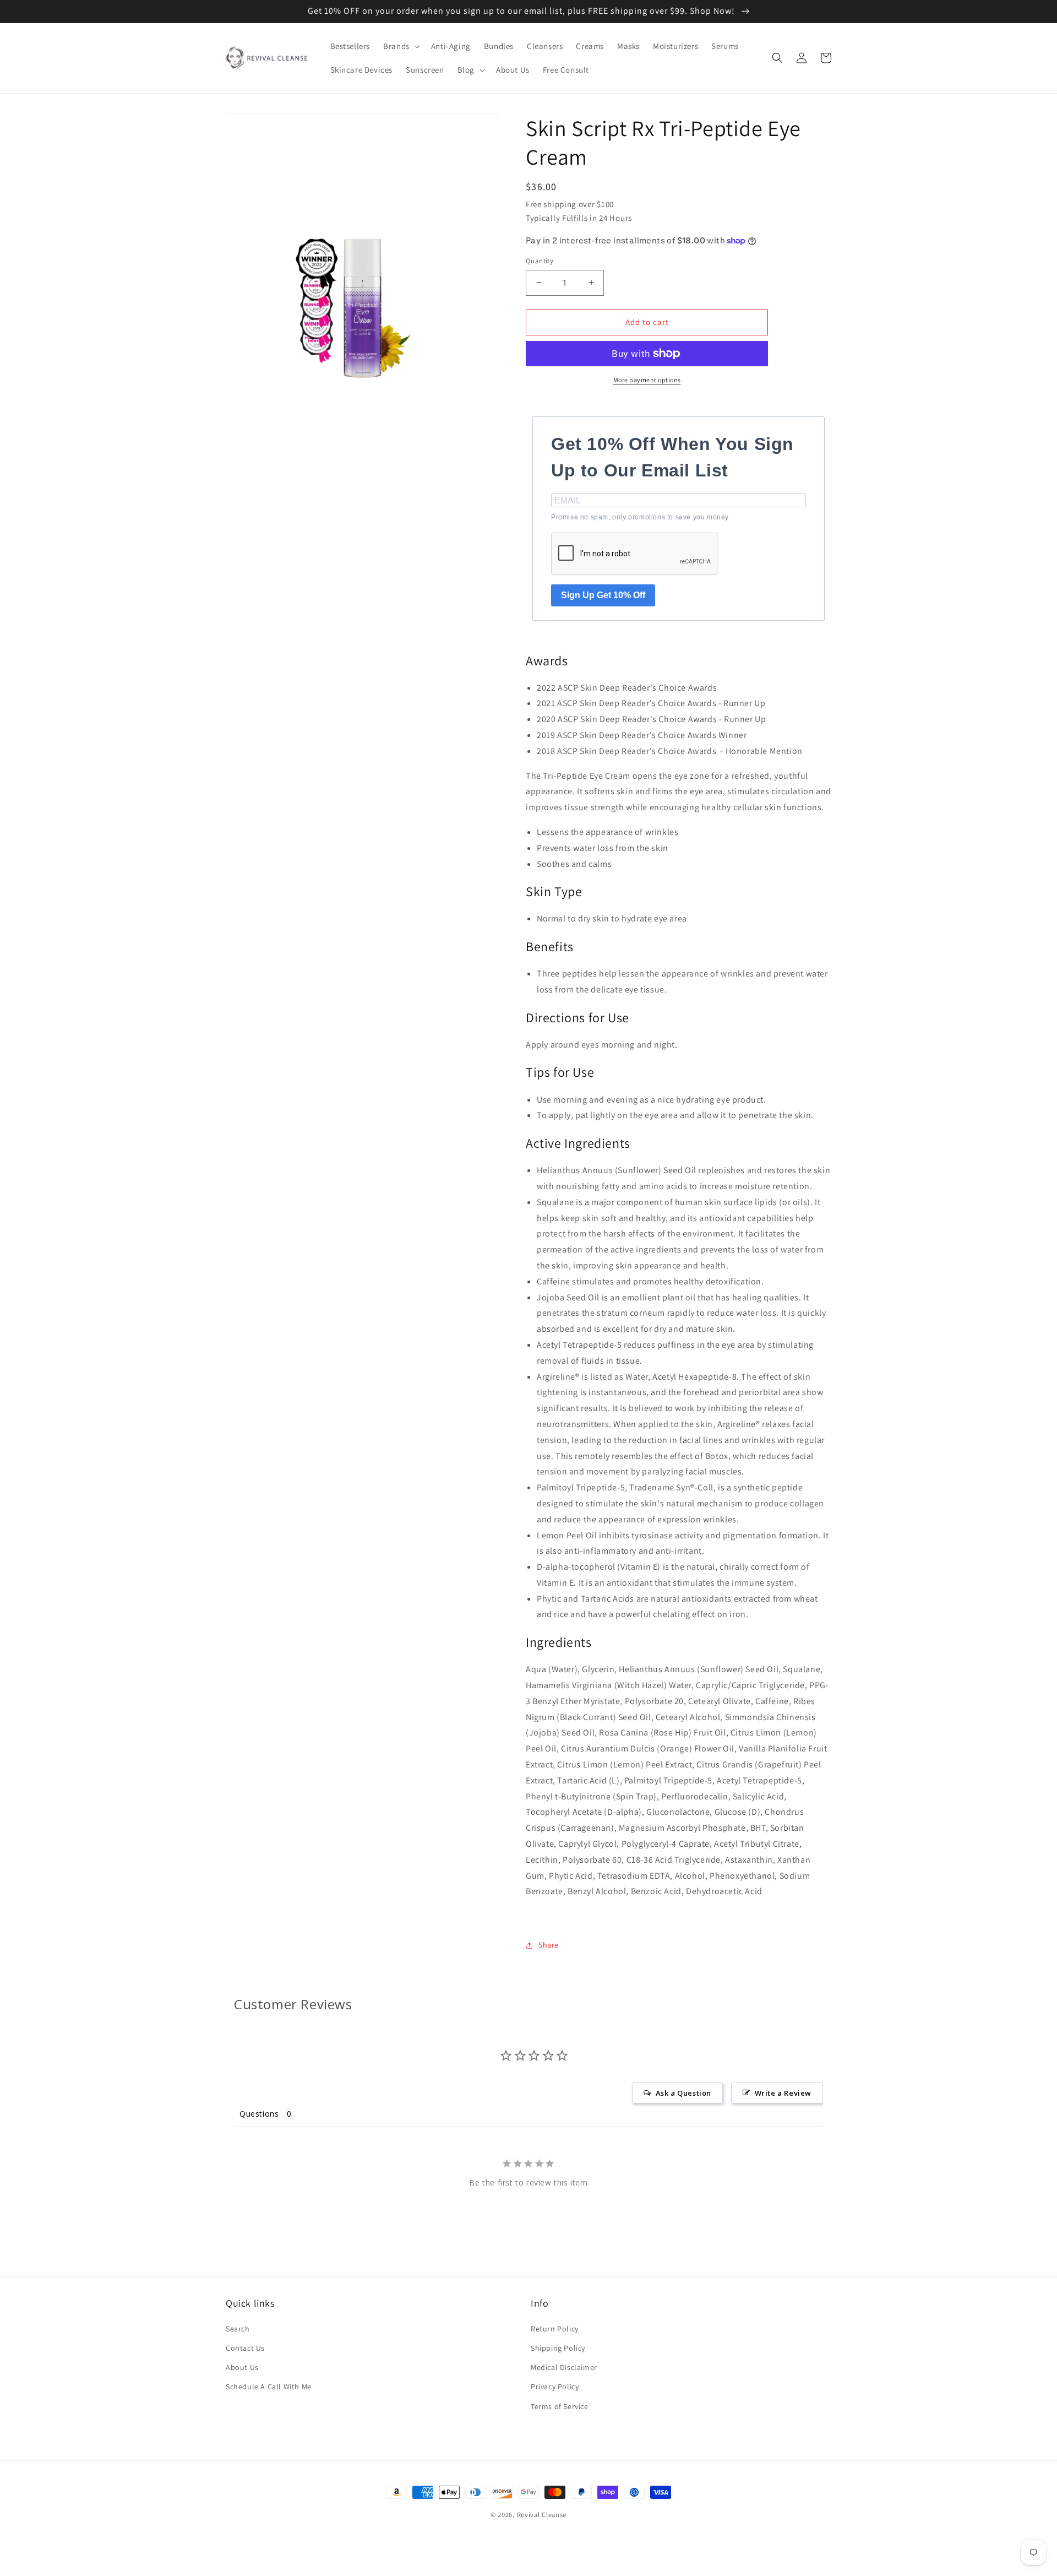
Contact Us (245, 2348)
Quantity (540, 261)
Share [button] (549, 1945)
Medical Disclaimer (564, 2367)
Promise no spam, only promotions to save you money (640, 517)
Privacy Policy (555, 2387)
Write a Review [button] (783, 2093)
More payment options (647, 380)
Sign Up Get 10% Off (603, 595)
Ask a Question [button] (683, 2093)
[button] (401, 46)
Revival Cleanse (542, 2515)
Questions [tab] (259, 2114)
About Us (242, 2367)
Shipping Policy (558, 2348)
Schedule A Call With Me (269, 2387)
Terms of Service (560, 2406)
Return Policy (555, 2329)
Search (238, 2329)
